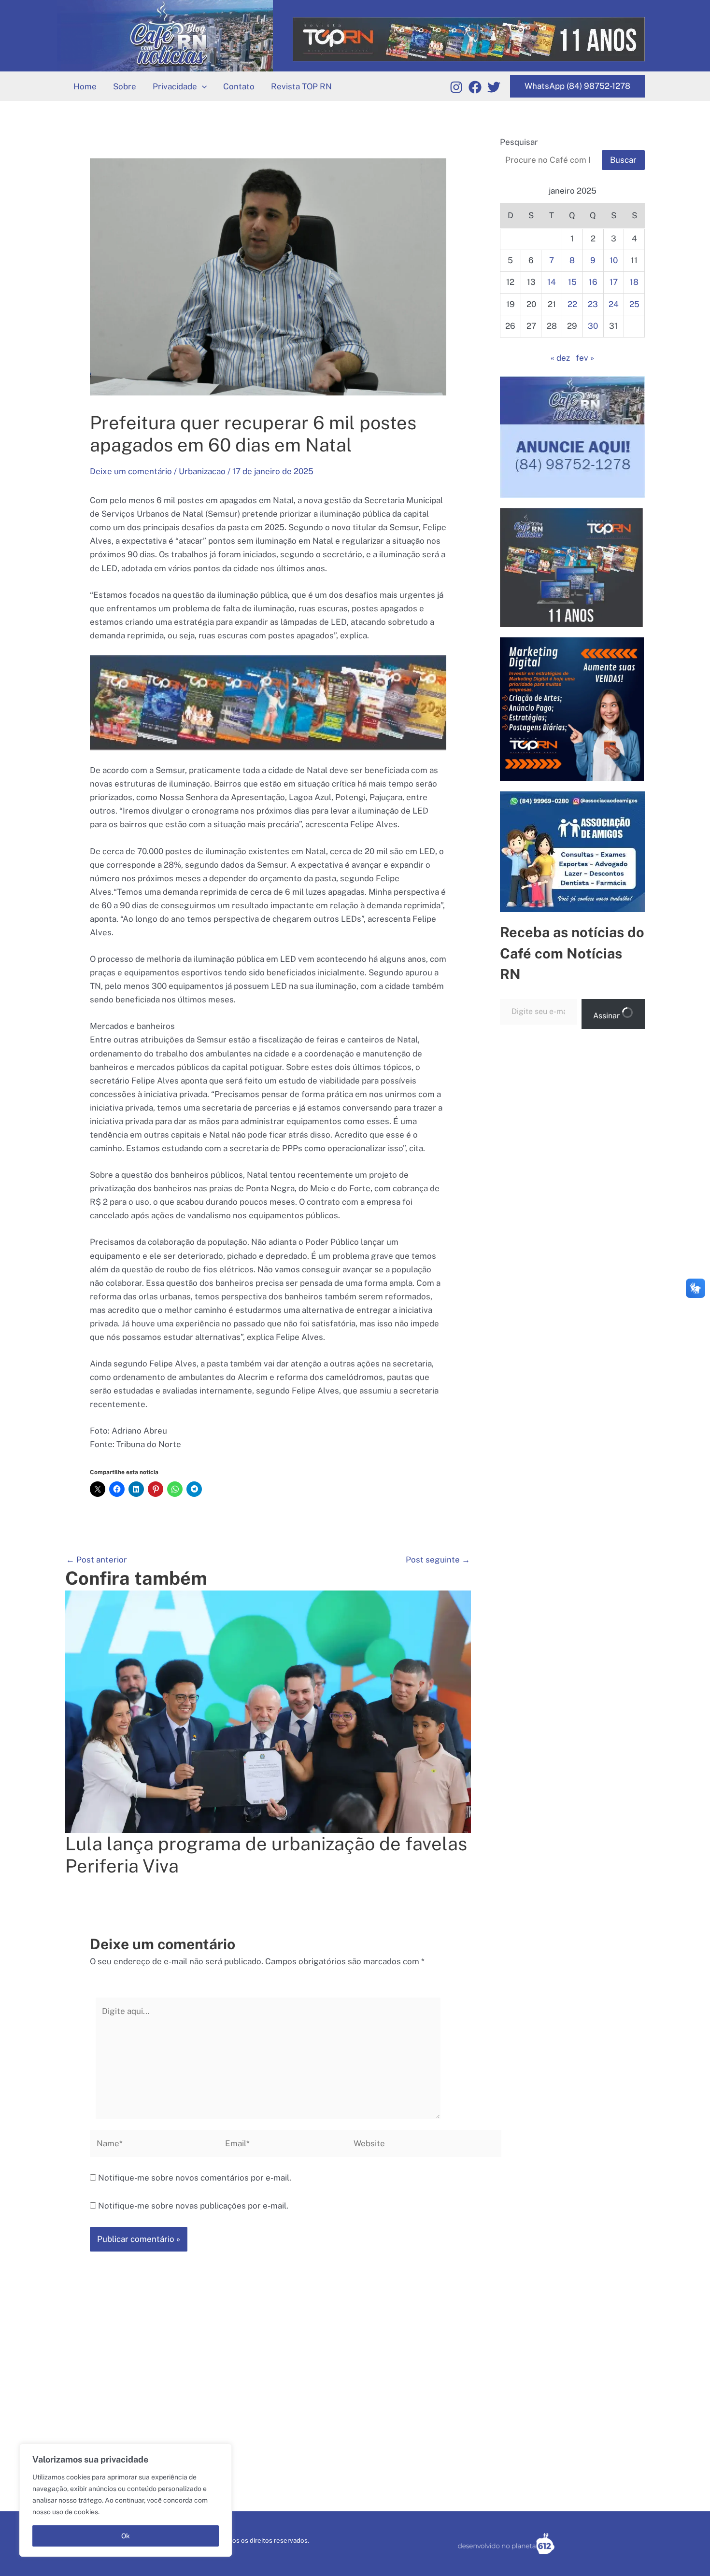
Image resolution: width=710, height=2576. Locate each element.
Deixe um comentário (131, 471)
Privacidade (175, 86)
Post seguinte (438, 1560)
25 (634, 304)
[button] (202, 86)
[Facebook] (475, 87)
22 (572, 304)
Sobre (125, 86)
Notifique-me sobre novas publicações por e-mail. (193, 2206)
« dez (560, 358)
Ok (126, 2536)
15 (572, 282)
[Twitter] (494, 87)
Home (85, 86)
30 (593, 326)
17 (614, 282)
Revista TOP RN (301, 86)
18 (634, 282)
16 (593, 282)
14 (552, 282)
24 (614, 304)
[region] (126, 2500)
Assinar (607, 1016)
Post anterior (97, 1560)
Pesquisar (519, 142)
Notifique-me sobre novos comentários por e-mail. (195, 2178)
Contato (239, 86)
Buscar (623, 160)
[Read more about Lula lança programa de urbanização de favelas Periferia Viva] (268, 1711)
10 (614, 260)
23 (593, 304)
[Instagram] (456, 87)
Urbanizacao (202, 471)
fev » (585, 358)
